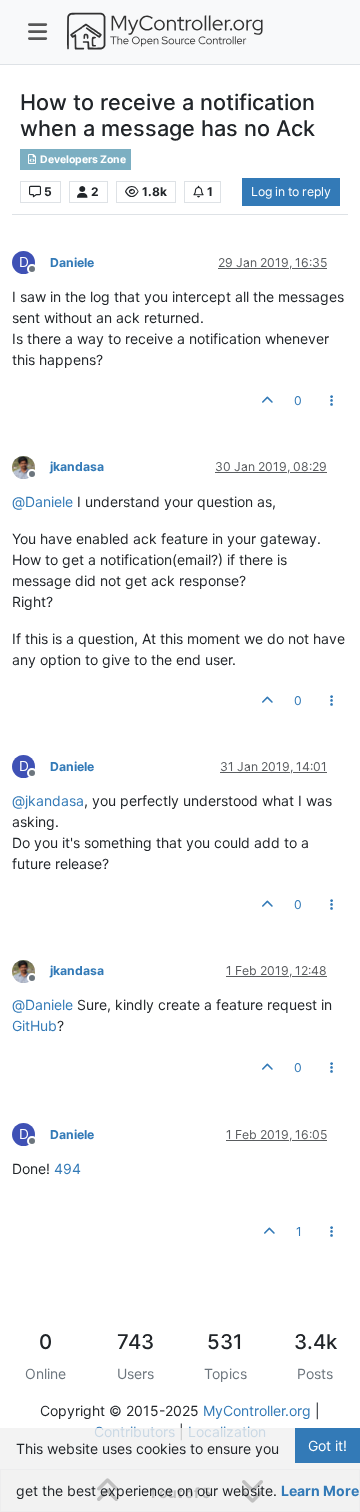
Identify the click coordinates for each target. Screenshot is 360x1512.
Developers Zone (82, 159)
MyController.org (257, 1410)
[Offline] (31, 466)
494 (67, 1168)
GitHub (34, 1025)
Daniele (72, 262)
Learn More (320, 1490)
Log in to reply (291, 191)
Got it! (327, 1445)
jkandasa (77, 466)
